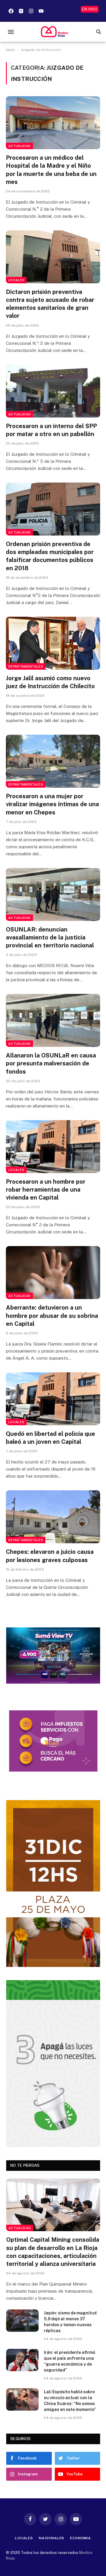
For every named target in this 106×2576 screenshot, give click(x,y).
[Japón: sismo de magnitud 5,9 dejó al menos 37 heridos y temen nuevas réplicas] (22, 2321)
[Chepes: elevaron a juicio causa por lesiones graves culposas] (53, 1517)
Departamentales (26, 666)
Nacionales (52, 2538)
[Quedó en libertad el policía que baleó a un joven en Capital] (53, 1399)
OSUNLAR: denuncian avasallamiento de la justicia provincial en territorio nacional (50, 937)
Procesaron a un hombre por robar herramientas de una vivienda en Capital (46, 1190)
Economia (81, 2538)
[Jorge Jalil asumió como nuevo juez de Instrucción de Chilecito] (53, 643)
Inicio (10, 50)
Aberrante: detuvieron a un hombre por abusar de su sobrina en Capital (52, 1316)
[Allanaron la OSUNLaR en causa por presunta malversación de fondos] (53, 1020)
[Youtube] (41, 11)
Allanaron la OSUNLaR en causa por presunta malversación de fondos (51, 1063)
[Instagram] (31, 11)
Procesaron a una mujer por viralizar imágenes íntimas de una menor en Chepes (52, 804)
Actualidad (19, 146)
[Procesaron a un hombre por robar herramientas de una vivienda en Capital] (53, 1147)
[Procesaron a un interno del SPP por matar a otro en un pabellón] (53, 391)
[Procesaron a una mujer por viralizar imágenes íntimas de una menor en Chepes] (53, 761)
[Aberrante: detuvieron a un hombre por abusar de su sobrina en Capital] (53, 1273)
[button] (11, 32)
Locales (16, 280)
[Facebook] (11, 11)
